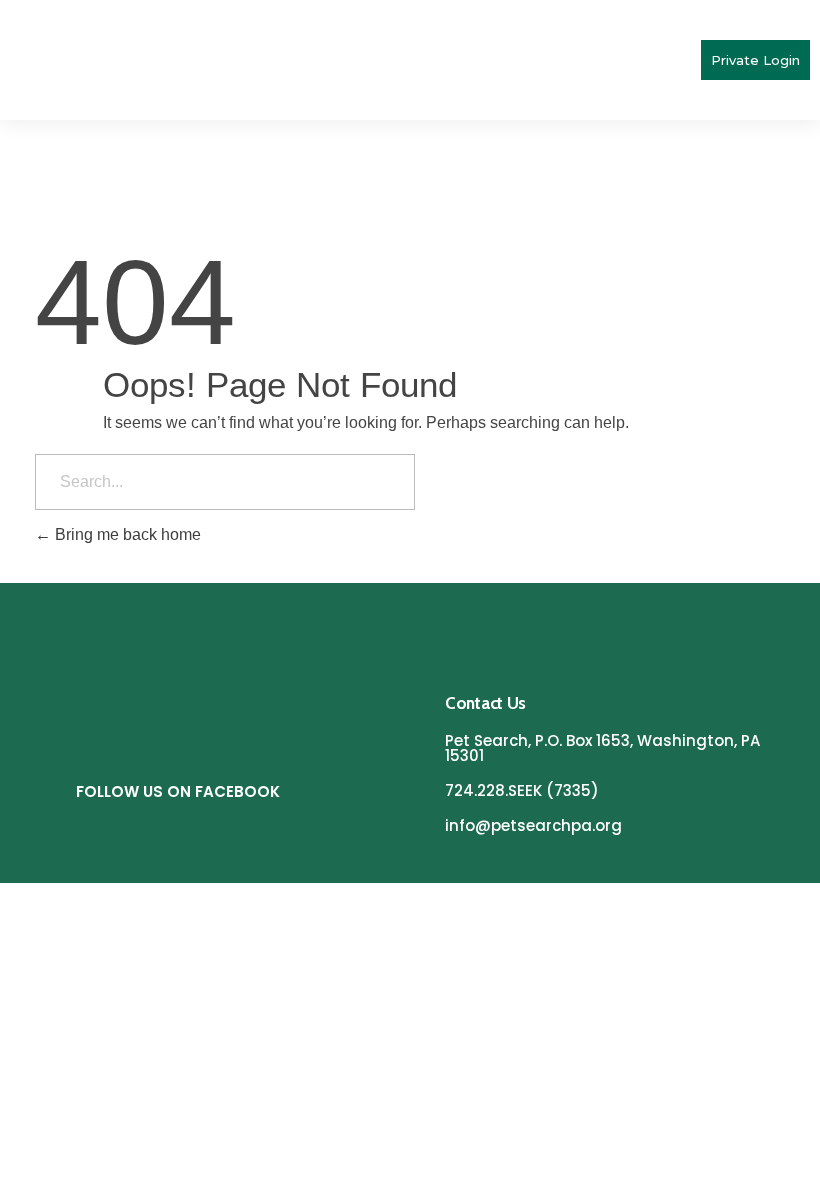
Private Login (755, 60)
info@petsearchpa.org (533, 825)
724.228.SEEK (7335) (522, 790)
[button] (683, 60)
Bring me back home (126, 534)
